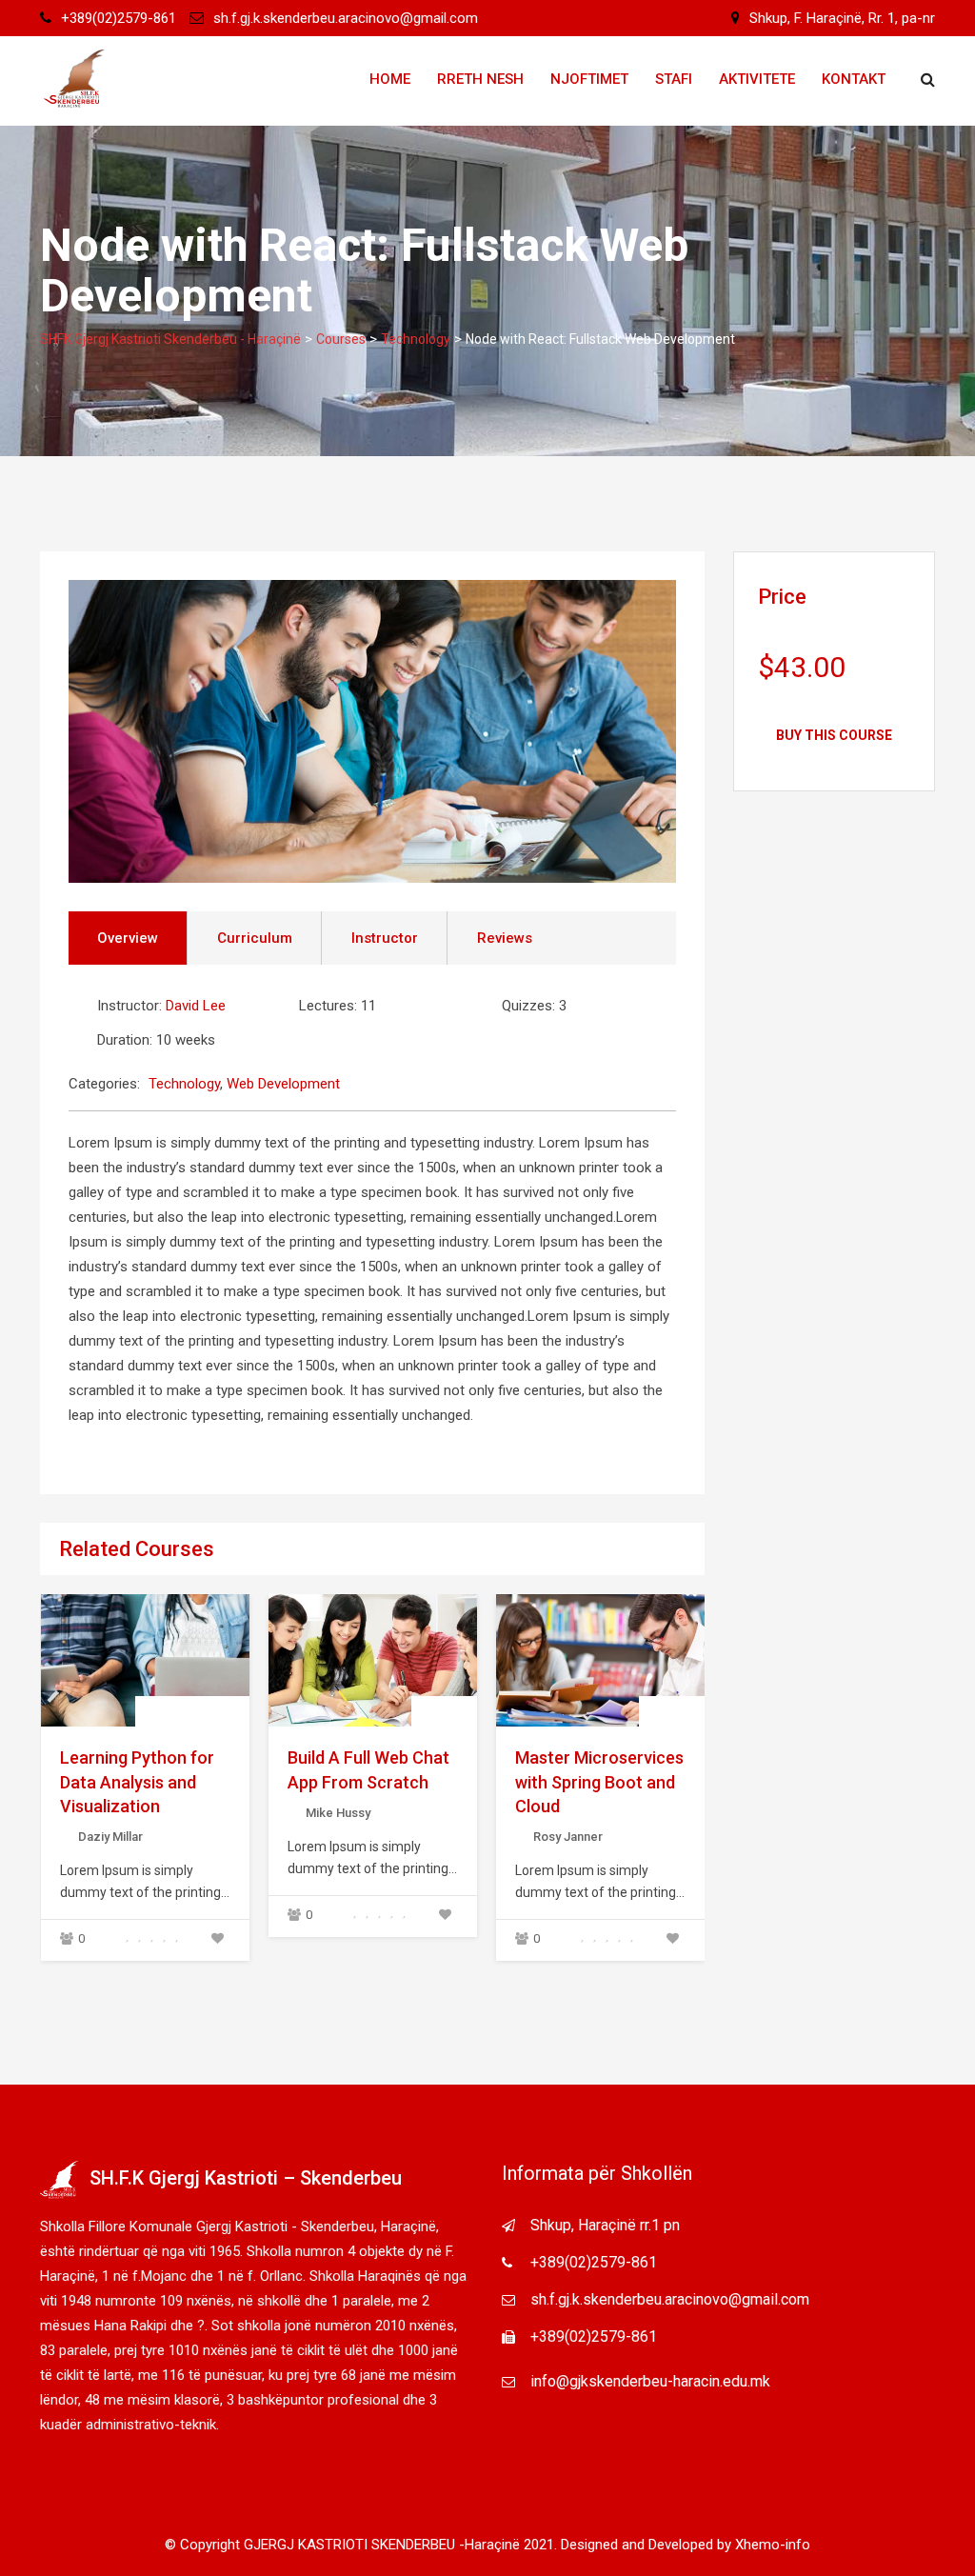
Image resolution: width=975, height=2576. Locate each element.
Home (390, 79)
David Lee (196, 1006)
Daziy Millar (110, 1837)
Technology (184, 1084)
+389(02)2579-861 (119, 18)
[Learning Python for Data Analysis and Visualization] (145, 1661)
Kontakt (854, 79)
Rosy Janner (568, 1837)
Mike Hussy (338, 1813)
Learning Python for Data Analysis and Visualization (137, 1781)
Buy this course (834, 735)
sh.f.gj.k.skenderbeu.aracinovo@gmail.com (346, 18)
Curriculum (255, 938)
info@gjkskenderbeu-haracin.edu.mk (650, 2381)
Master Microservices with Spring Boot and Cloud (599, 1781)
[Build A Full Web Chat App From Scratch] (372, 1661)
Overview (128, 938)
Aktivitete (757, 79)
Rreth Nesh (480, 79)
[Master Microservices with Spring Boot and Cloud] (601, 1661)
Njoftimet (589, 79)
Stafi (674, 79)
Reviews (505, 938)
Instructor (385, 938)
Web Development (283, 1084)
